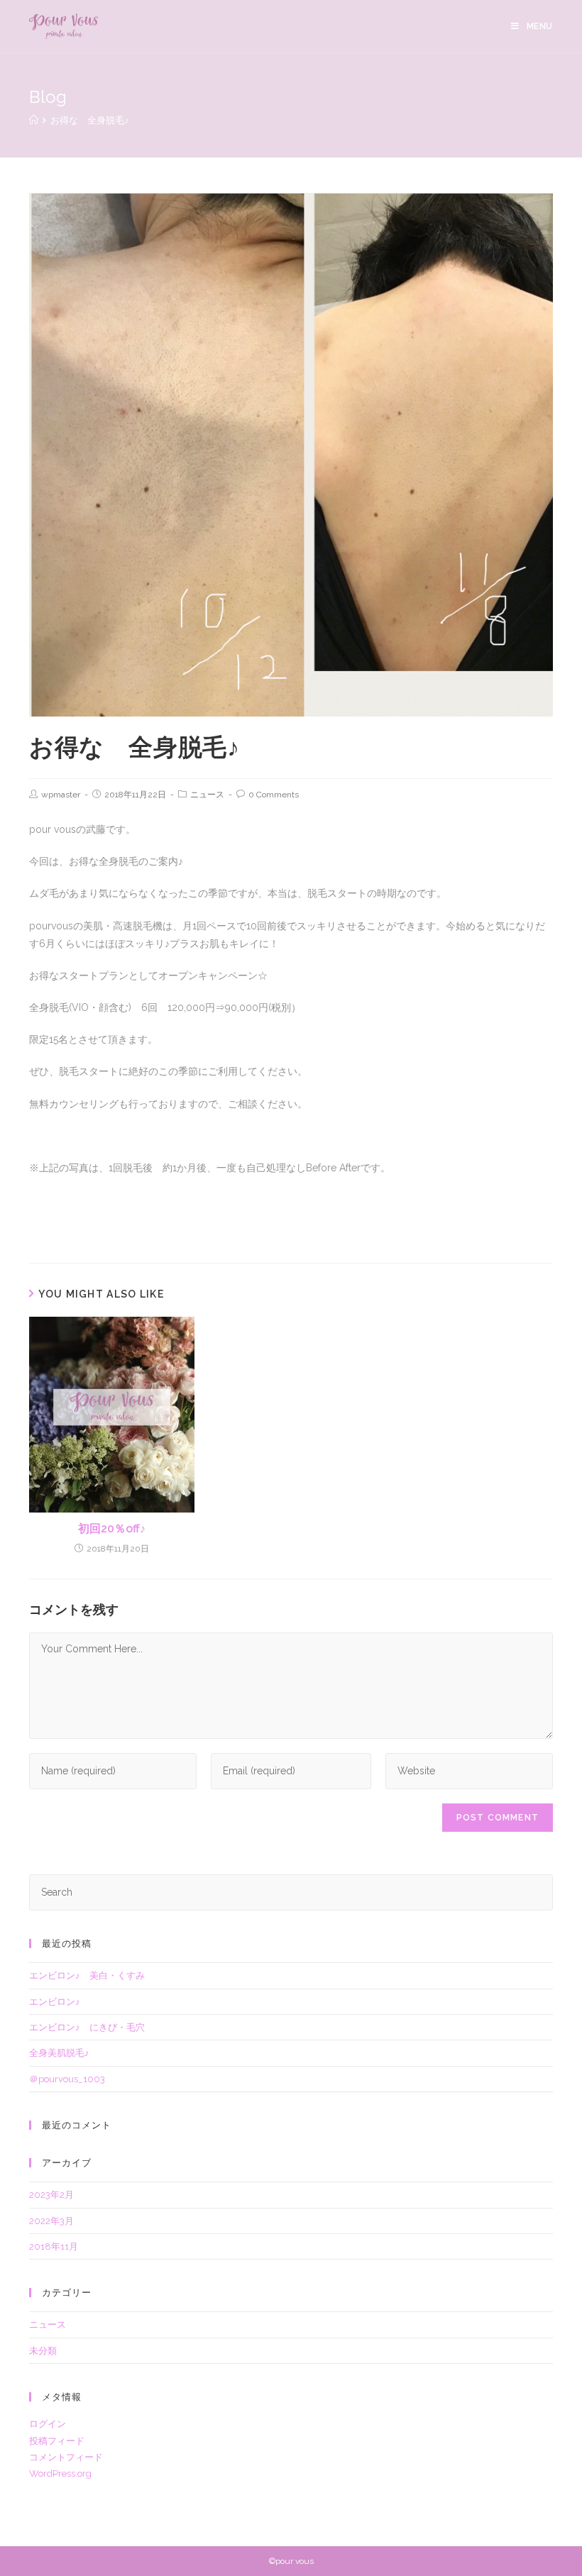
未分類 (43, 2351)
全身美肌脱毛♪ (59, 2053)
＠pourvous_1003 (67, 2079)
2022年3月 (51, 2221)
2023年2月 (51, 2195)
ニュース (207, 795)
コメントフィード (66, 2457)
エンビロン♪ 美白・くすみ (87, 1975)
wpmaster (61, 795)
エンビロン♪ (55, 2002)
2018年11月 (54, 2246)
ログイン (48, 2424)
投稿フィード (57, 2441)
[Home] (34, 120)
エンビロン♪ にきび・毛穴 (87, 2027)
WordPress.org (60, 2473)
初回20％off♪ (112, 1529)
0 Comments (274, 795)
